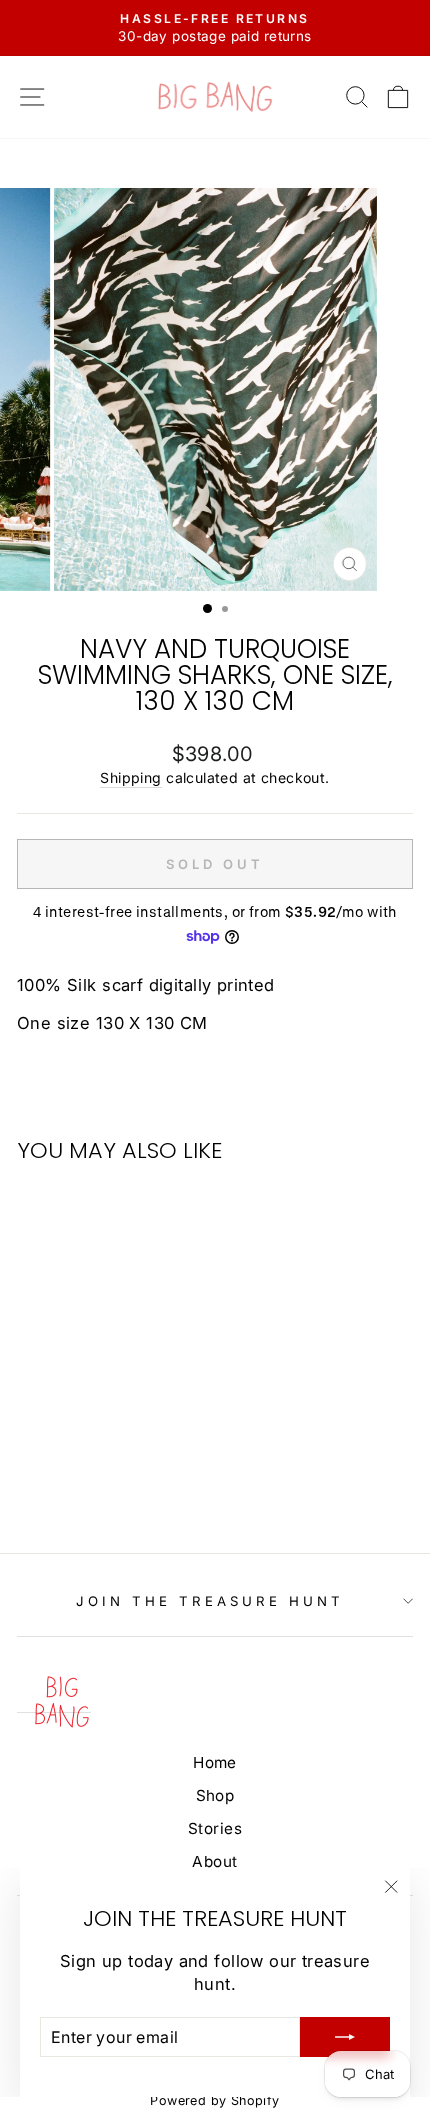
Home (215, 1762)
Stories (215, 1828)
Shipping (130, 777)
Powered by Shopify (214, 2100)
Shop (215, 1795)
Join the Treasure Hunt (209, 1601)
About (214, 1861)
